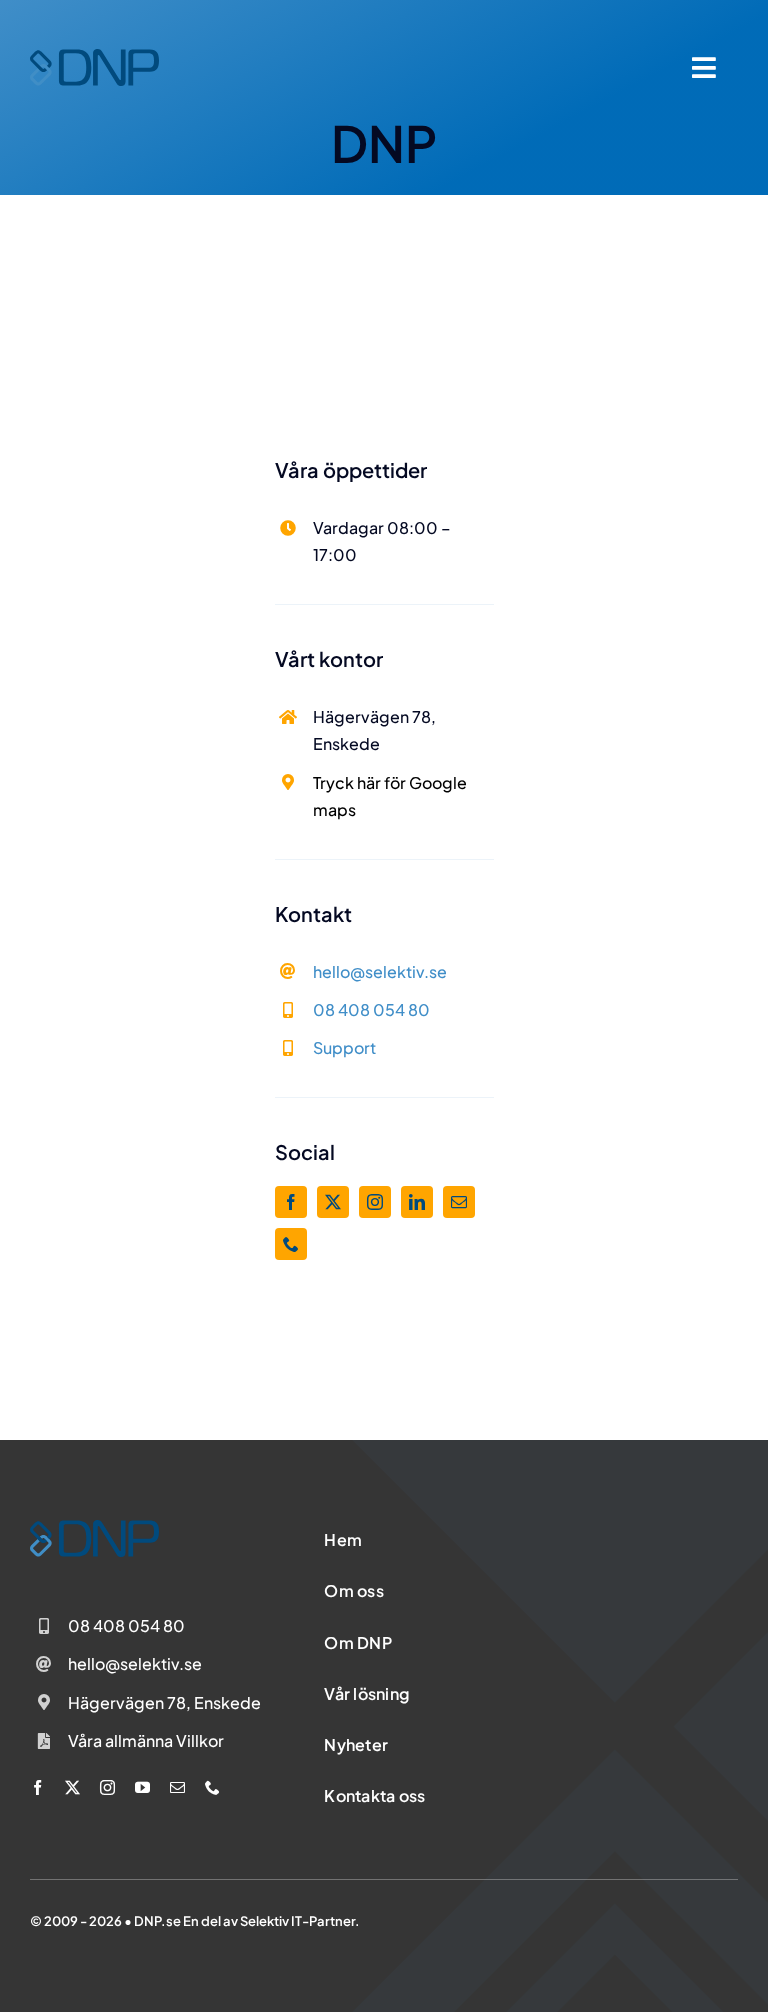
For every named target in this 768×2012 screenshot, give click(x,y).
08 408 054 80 (371, 1009)
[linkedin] (417, 1202)
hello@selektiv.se (380, 971)
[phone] (291, 1244)
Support (344, 1047)
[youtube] (142, 1787)
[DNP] (94, 57)
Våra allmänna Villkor (146, 1740)
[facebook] (291, 1202)
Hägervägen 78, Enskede (164, 1702)
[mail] (459, 1202)
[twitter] (333, 1202)
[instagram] (375, 1202)
